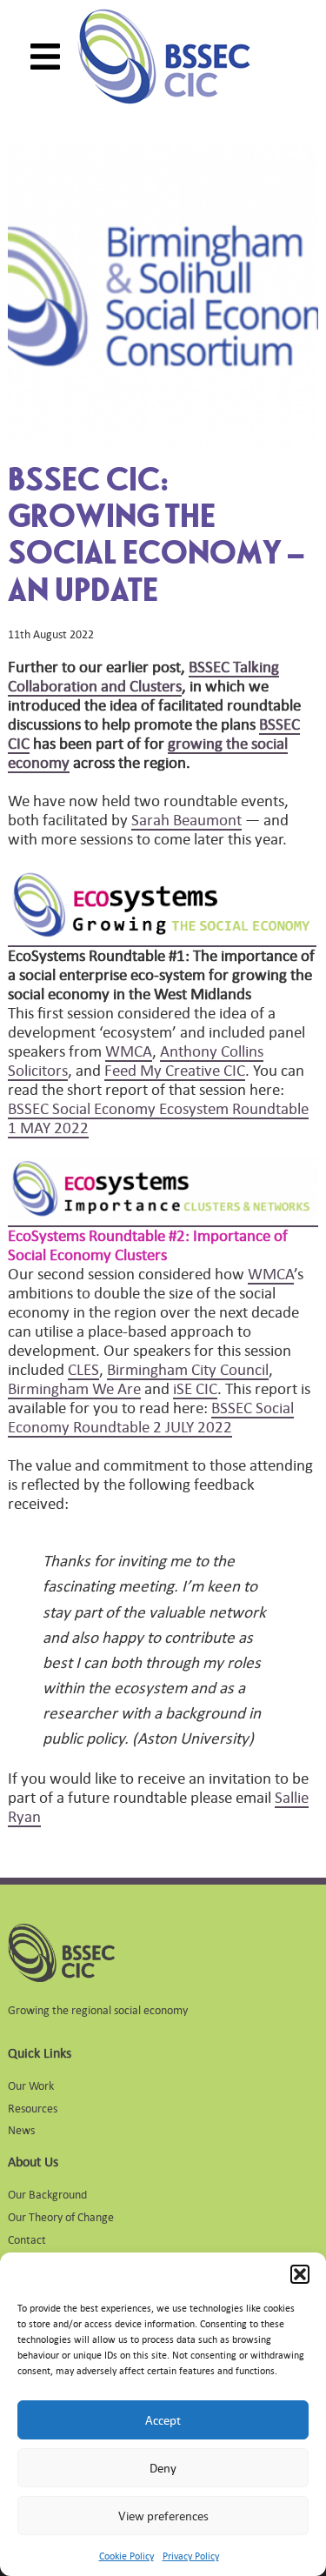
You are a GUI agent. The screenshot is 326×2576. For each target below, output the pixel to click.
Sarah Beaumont (186, 819)
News (21, 2129)
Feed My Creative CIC (175, 1070)
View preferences (163, 2516)
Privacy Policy (191, 2556)
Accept (163, 2420)
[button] (300, 2274)
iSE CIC (195, 1388)
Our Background (47, 2194)
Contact (27, 2239)
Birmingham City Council (188, 1369)
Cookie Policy (126, 2556)
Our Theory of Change (61, 2216)
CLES (83, 1369)
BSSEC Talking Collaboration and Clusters (143, 676)
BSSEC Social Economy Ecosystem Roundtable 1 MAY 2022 (158, 1118)
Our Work (31, 2085)
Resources (33, 2108)
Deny (163, 2468)
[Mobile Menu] (45, 57)
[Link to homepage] (164, 57)
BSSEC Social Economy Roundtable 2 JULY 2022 (151, 1417)
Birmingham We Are (74, 1388)
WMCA (129, 1051)
